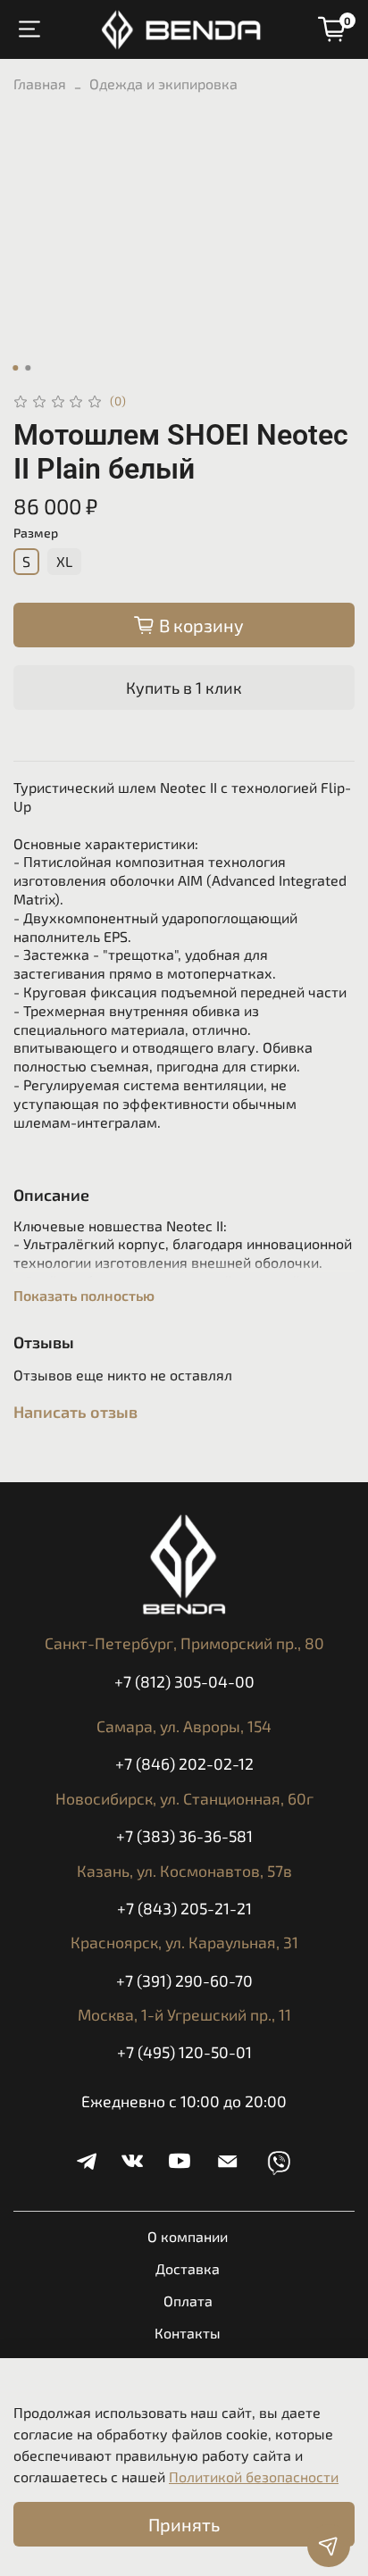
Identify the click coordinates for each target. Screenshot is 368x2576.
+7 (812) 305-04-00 (184, 1681)
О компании (188, 2236)
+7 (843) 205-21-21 (184, 1908)
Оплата (188, 2301)
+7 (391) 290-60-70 (184, 1980)
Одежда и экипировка (163, 83)
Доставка (188, 2268)
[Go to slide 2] (28, 368)
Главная (40, 83)
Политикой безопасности (254, 2476)
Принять (184, 2524)
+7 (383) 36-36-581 (184, 1836)
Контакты (188, 2333)
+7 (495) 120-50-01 (184, 2052)
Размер (36, 533)
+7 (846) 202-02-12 (184, 1763)
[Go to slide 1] (15, 368)
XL (64, 561)
